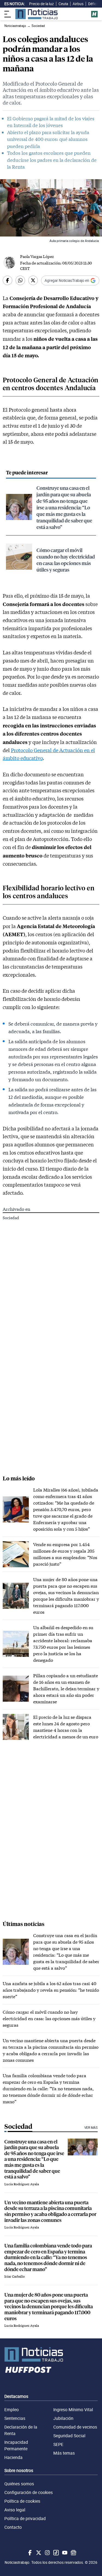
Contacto (13, 2527)
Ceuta (63, 4)
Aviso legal (15, 2510)
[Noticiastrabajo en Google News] (73, 2553)
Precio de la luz (41, 4)
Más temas (64, 2453)
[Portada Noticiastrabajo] (51, 2354)
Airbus (78, 4)
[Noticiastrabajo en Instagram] (47, 2553)
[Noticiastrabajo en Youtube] (64, 2553)
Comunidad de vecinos (75, 2427)
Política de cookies (22, 2501)
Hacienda (13, 2457)
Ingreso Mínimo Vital (73, 2410)
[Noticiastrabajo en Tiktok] (55, 2553)
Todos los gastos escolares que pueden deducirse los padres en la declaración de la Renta (52, 160)
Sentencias (15, 2418)
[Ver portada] (36, 14)
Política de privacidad (25, 2518)
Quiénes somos (19, 2484)
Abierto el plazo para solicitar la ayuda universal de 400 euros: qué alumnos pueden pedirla (48, 139)
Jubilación (63, 2418)
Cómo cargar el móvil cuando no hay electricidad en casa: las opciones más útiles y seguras (66, 560)
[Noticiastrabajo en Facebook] (29, 2553)
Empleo (12, 2410)
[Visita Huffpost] (94, 14)
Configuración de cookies (29, 2492)
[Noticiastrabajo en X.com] (38, 2553)
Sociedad (11, 1218)
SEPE (58, 2444)
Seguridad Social (69, 2436)
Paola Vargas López (37, 256)
